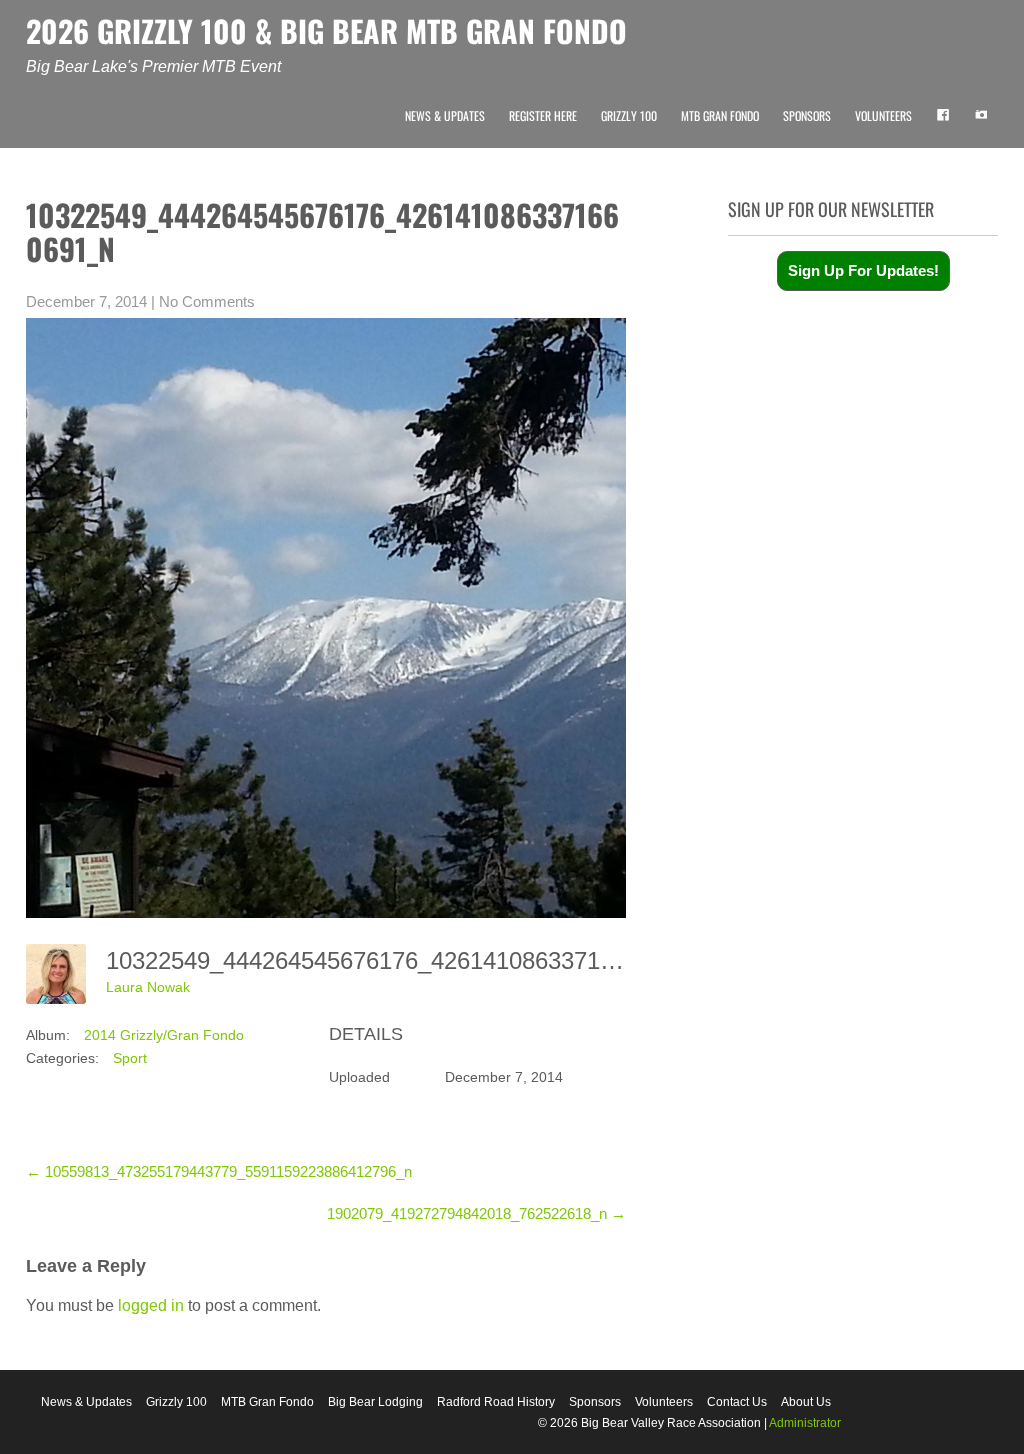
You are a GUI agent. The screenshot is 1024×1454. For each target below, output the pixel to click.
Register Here (543, 115)
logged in (151, 1305)
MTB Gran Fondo (720, 115)
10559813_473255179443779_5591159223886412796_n (219, 1171)
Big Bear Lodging (375, 1402)
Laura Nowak (148, 987)
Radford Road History (496, 1402)
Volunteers (883, 115)
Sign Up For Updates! (863, 270)
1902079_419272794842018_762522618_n (476, 1213)
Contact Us (737, 1402)
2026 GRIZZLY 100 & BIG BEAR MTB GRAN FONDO (326, 30)
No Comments (207, 301)
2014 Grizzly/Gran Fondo (164, 1035)
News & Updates (445, 115)
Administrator (805, 1423)
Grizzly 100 (629, 115)
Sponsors (807, 115)
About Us (806, 1402)
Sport (130, 1058)
